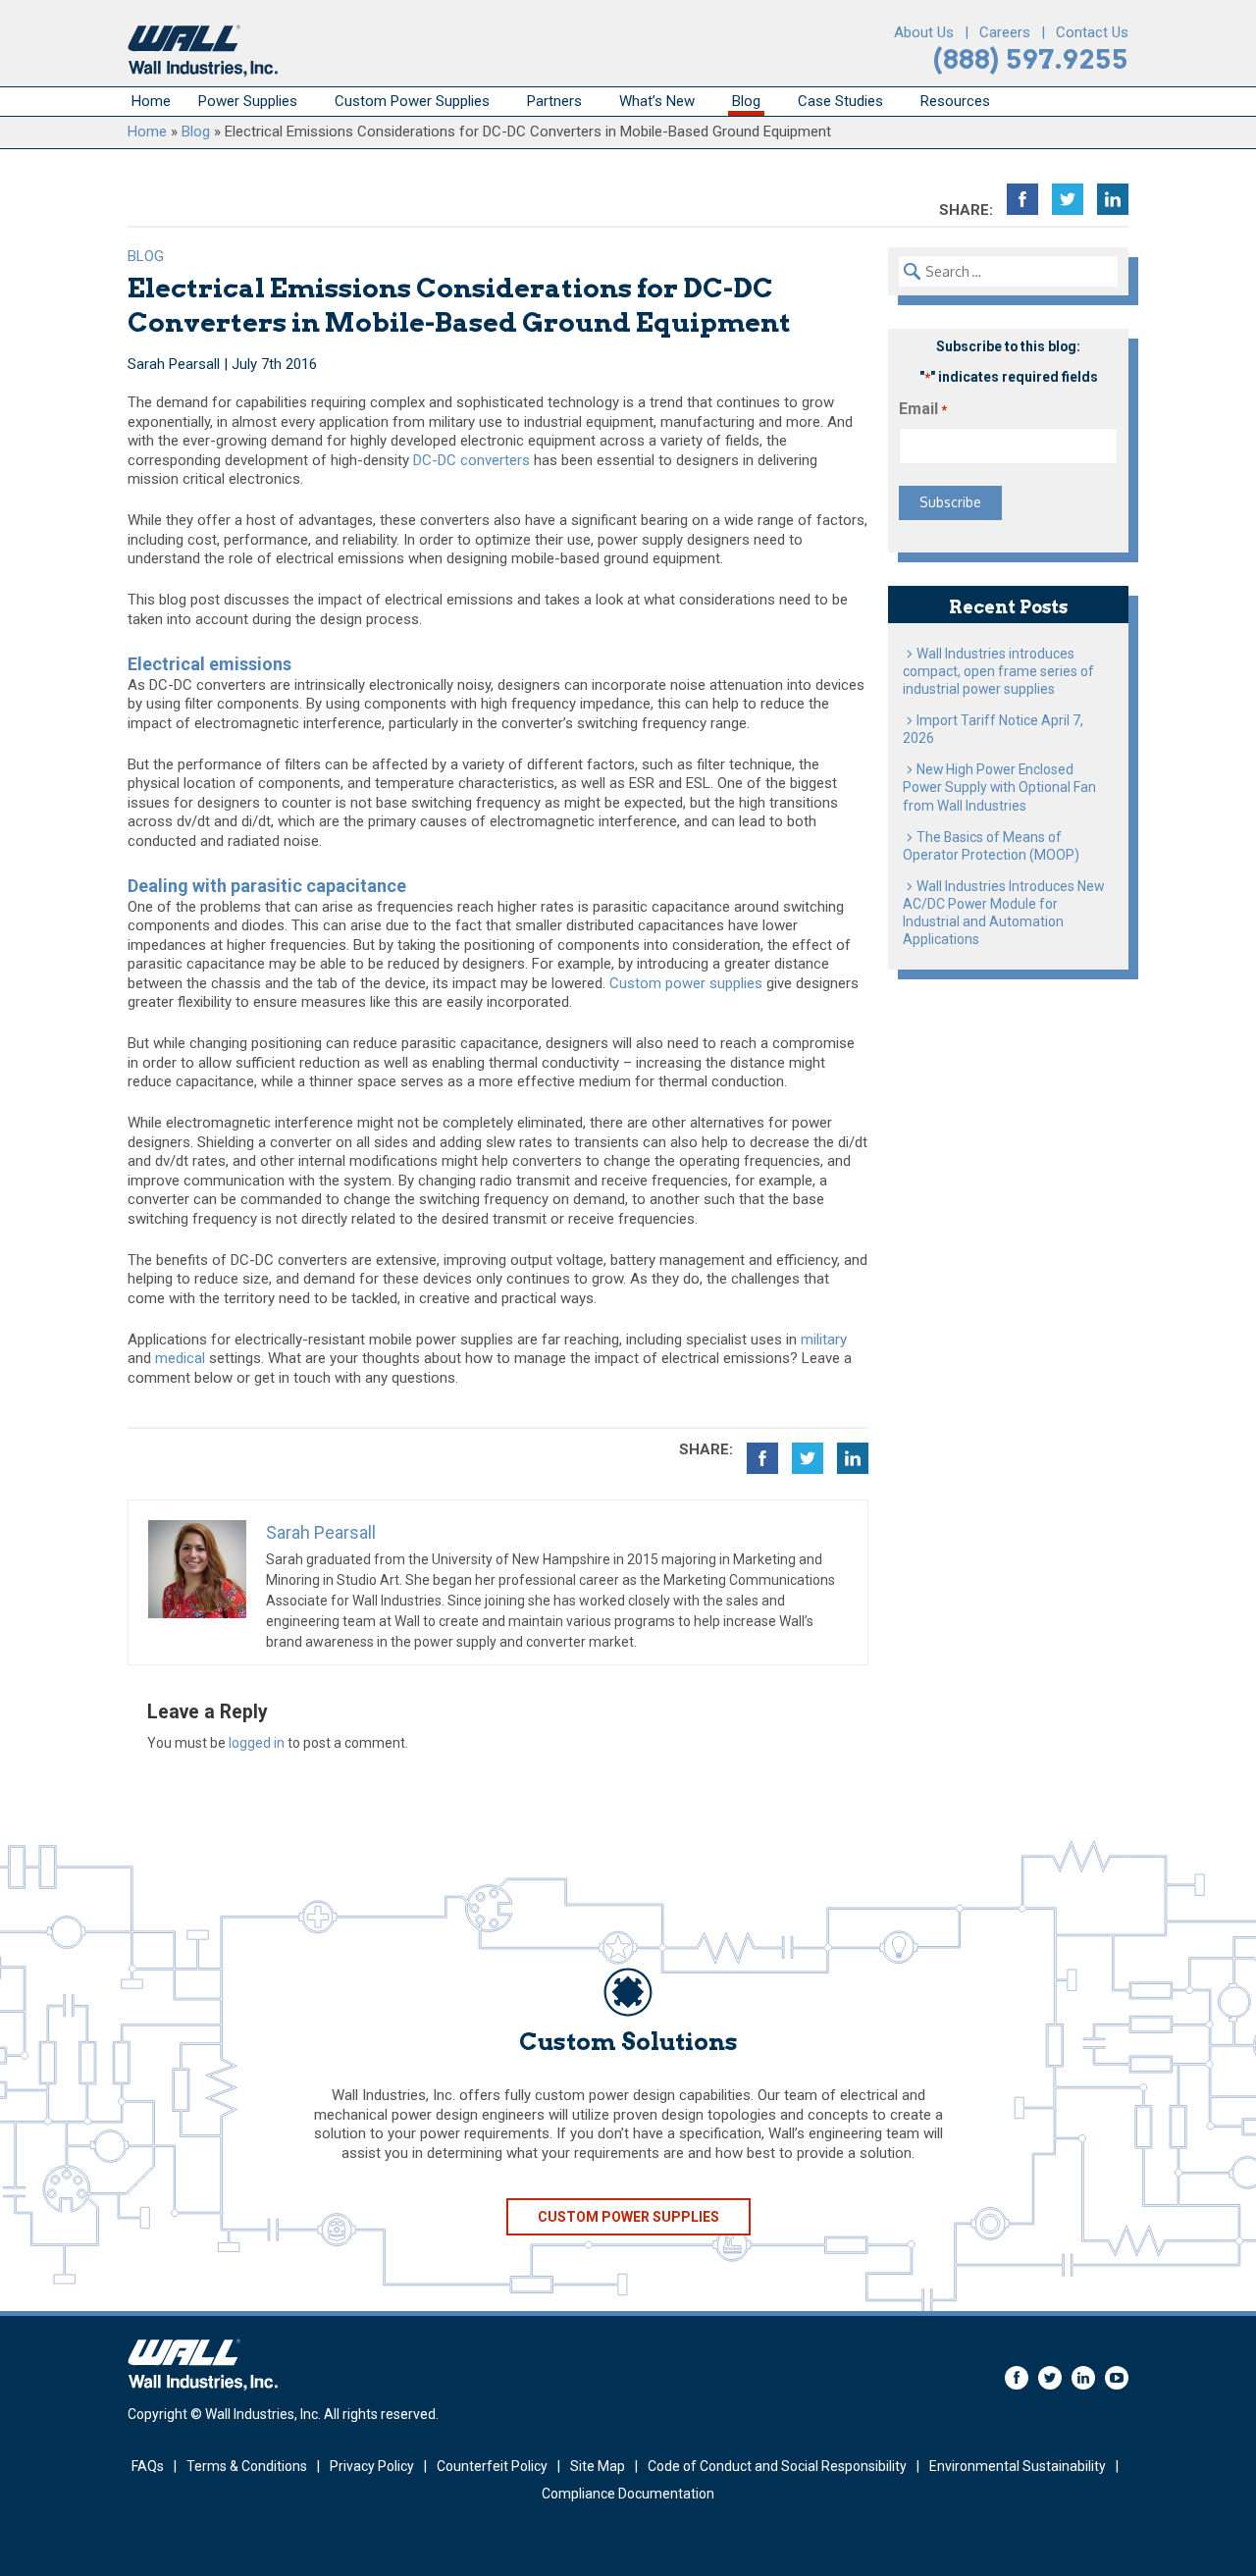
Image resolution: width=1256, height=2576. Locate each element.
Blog (746, 101)
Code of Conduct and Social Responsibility (777, 2466)
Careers (1005, 32)
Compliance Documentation (628, 2494)
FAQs (148, 2466)
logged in (257, 1743)
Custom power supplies (686, 983)
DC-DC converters (471, 460)
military (824, 1340)
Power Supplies (248, 101)
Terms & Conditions (247, 2466)
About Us (924, 32)
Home (151, 101)
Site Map (598, 2466)
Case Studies (840, 101)
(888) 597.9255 (1031, 59)
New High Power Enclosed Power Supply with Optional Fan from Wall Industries (999, 787)
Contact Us (1092, 32)
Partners (554, 101)
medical (180, 1358)
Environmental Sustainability (1018, 2466)
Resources (955, 101)
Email (923, 409)
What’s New (657, 101)
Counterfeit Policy (492, 2466)
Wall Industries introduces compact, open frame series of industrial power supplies (998, 671)
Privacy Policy (372, 2466)
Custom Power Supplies (412, 101)
